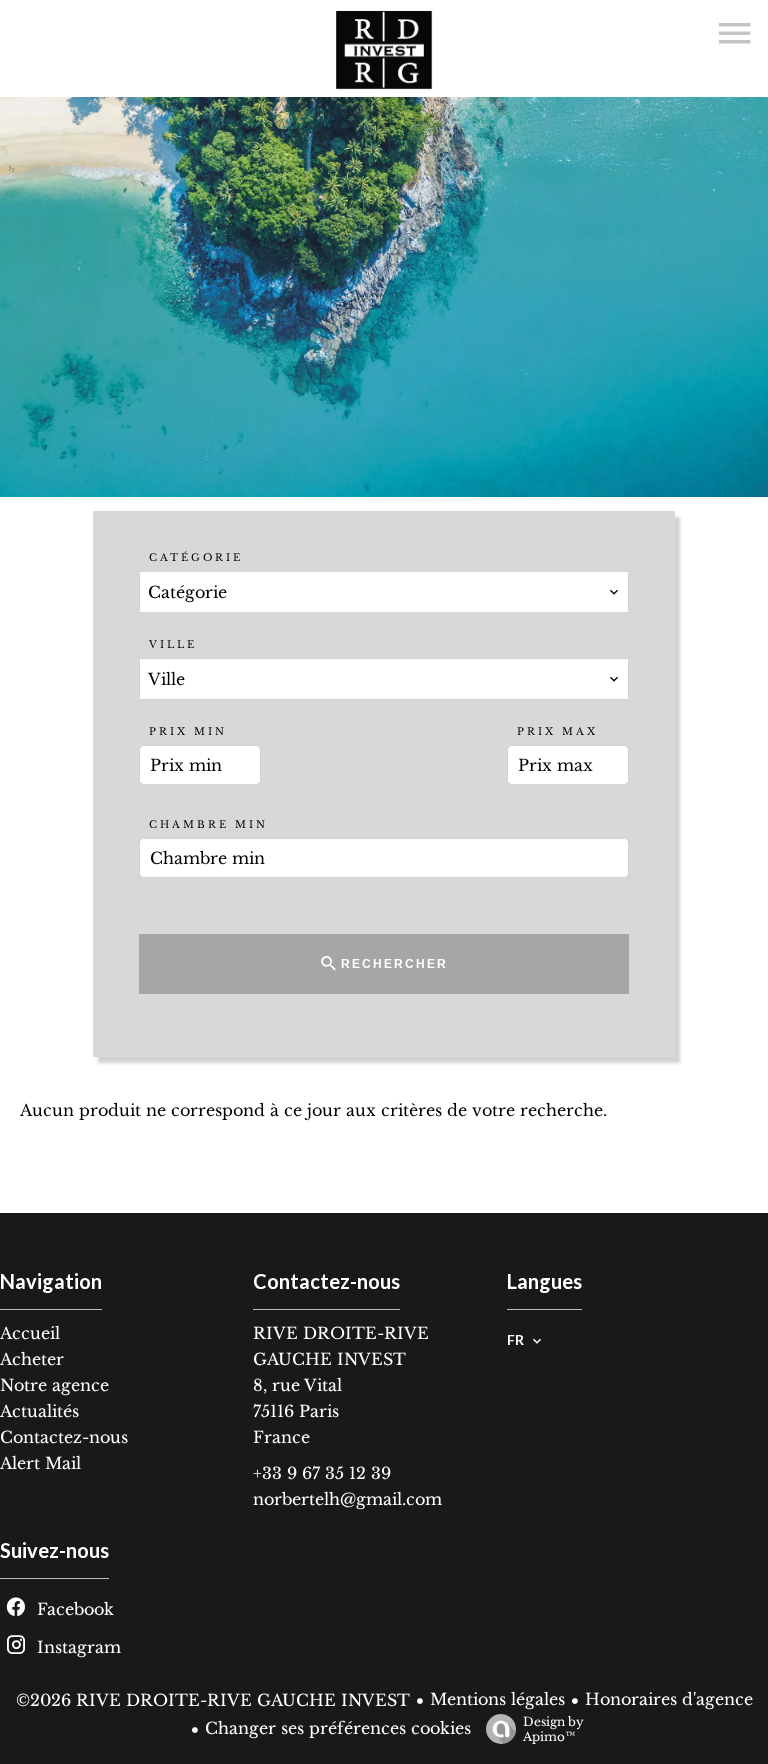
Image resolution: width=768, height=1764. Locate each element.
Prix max (557, 731)
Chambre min (208, 824)
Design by (553, 1729)
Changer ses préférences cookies (338, 1728)
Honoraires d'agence (669, 1699)
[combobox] (383, 592)
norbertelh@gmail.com (347, 1499)
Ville (173, 644)
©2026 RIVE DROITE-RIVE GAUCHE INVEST (213, 1700)
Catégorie (196, 557)
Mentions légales (497, 1699)
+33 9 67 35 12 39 (322, 1473)
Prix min (188, 731)
